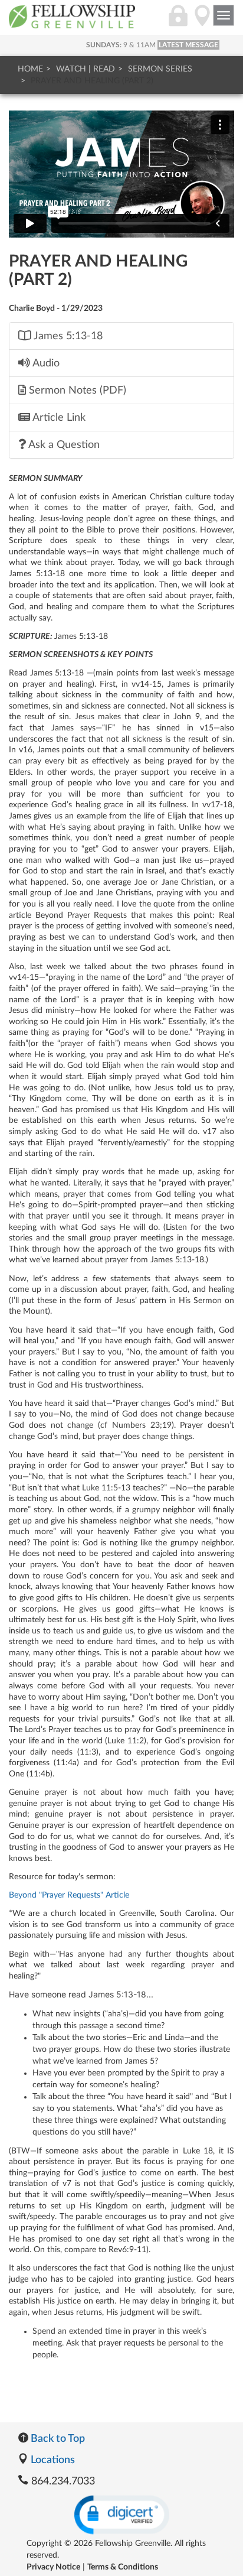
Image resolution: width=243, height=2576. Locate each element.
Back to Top (57, 2439)
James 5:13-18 (67, 336)
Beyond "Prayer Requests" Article (69, 1895)
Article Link (58, 418)
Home (30, 69)
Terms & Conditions (123, 2567)
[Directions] (202, 22)
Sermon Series (160, 69)
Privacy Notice (53, 2567)
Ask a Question (63, 445)
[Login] (178, 22)
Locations (52, 2460)
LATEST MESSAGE (188, 45)
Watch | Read (86, 69)
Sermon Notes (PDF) (76, 390)
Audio (45, 363)
